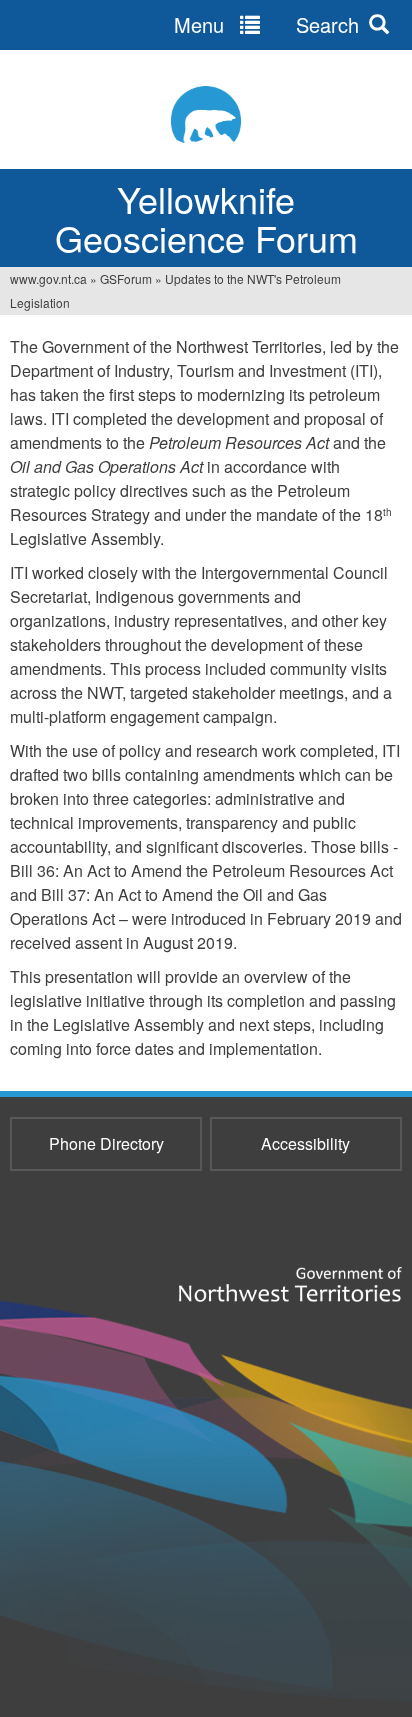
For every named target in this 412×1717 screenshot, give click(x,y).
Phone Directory (106, 1143)
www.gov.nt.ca (48, 278)
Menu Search (266, 24)
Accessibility (305, 1143)
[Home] (206, 114)
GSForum (126, 278)
